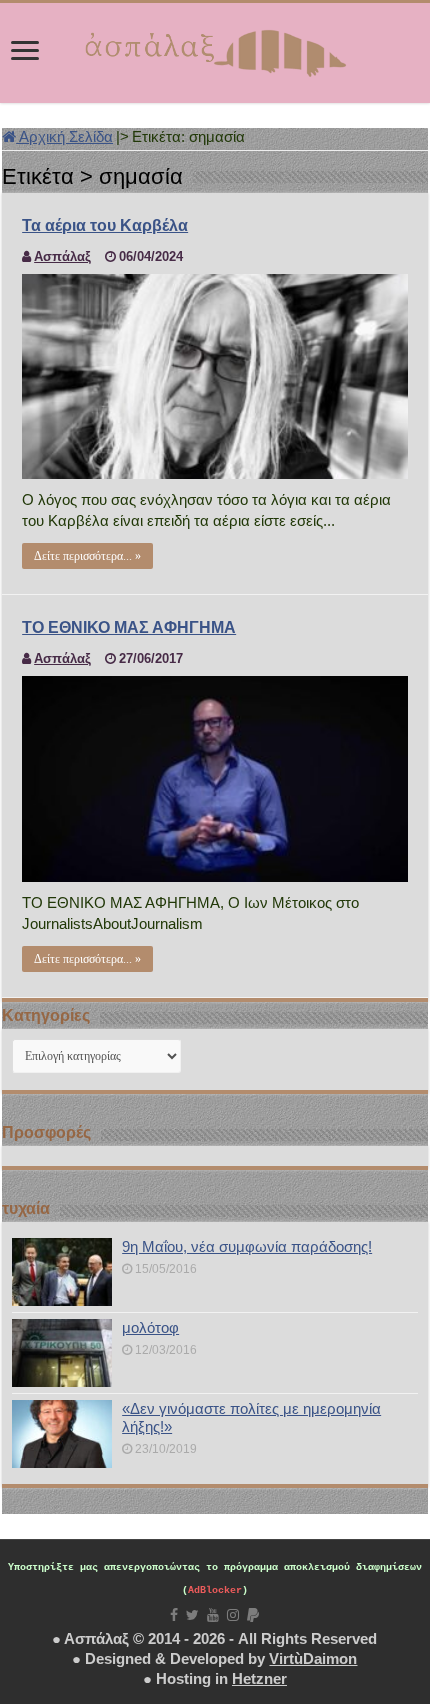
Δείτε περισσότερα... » (87, 556)
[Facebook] (174, 1615)
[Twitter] (192, 1615)
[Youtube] (213, 1615)
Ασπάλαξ (62, 256)
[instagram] (233, 1615)
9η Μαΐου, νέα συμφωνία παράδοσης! (247, 1246)
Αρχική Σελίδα (64, 136)
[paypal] (253, 1615)
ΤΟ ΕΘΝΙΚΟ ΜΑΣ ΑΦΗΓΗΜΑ (129, 627)
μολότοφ (150, 1327)
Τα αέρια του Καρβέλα (105, 225)
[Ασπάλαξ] (215, 49)
